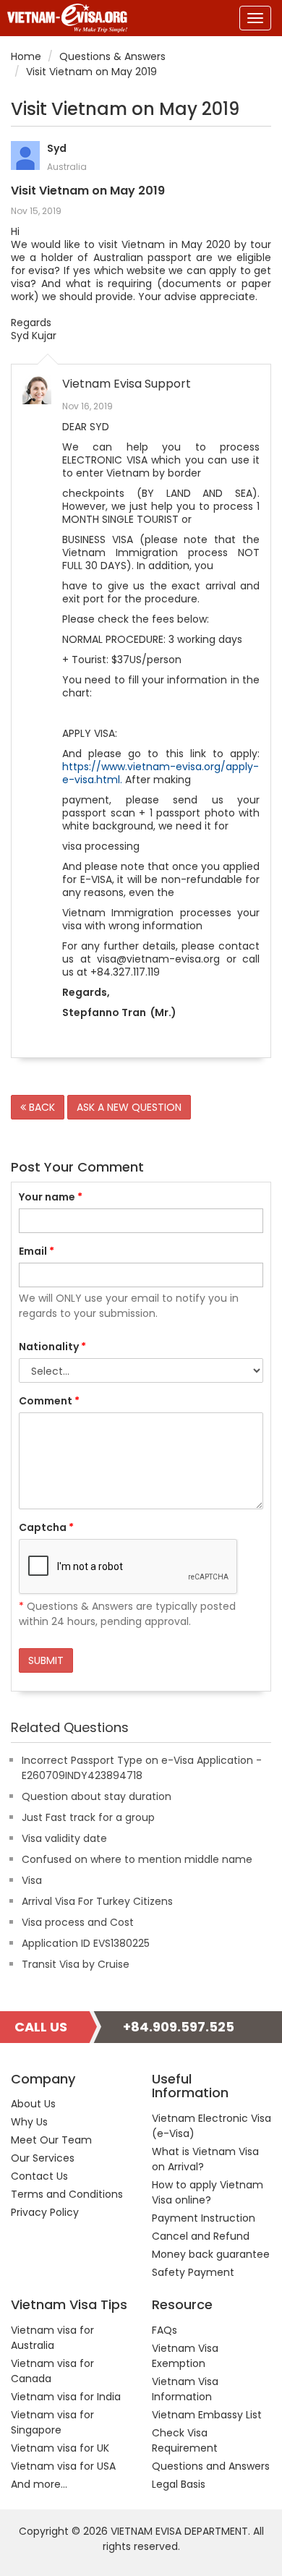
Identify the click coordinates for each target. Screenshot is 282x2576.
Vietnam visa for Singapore (52, 2422)
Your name (51, 1197)
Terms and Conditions (67, 2194)
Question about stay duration (97, 1796)
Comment (49, 1401)
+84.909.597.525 (179, 2027)
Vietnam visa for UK (60, 2448)
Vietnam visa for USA (63, 2466)
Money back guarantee (211, 2254)
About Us (33, 2104)
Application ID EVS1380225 (86, 1943)
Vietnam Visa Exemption (185, 2356)
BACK (40, 1107)
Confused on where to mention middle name (137, 1859)
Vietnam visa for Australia (52, 2338)
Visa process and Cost (78, 1922)
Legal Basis (179, 2484)
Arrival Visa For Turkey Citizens (97, 1901)
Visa (32, 1880)
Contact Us (39, 2176)
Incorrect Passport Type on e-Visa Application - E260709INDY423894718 (142, 1768)
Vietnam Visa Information (185, 2389)
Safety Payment (193, 2272)
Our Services (43, 2158)
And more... (39, 2484)
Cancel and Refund (201, 2236)
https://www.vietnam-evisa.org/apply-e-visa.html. (161, 773)
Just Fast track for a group (88, 1817)
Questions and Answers (211, 2466)
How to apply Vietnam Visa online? (208, 2192)
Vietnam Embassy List (207, 2415)
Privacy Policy (45, 2212)
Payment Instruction (204, 2218)
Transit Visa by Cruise (76, 1964)
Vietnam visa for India (66, 2397)
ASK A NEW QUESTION (129, 1107)
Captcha (46, 1527)
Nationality (52, 1347)
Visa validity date (64, 1838)
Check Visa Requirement (185, 2440)
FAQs (164, 2330)
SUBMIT (46, 1660)
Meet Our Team (51, 2140)
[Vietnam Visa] (64, 18)
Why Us (29, 2122)
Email (37, 1251)
